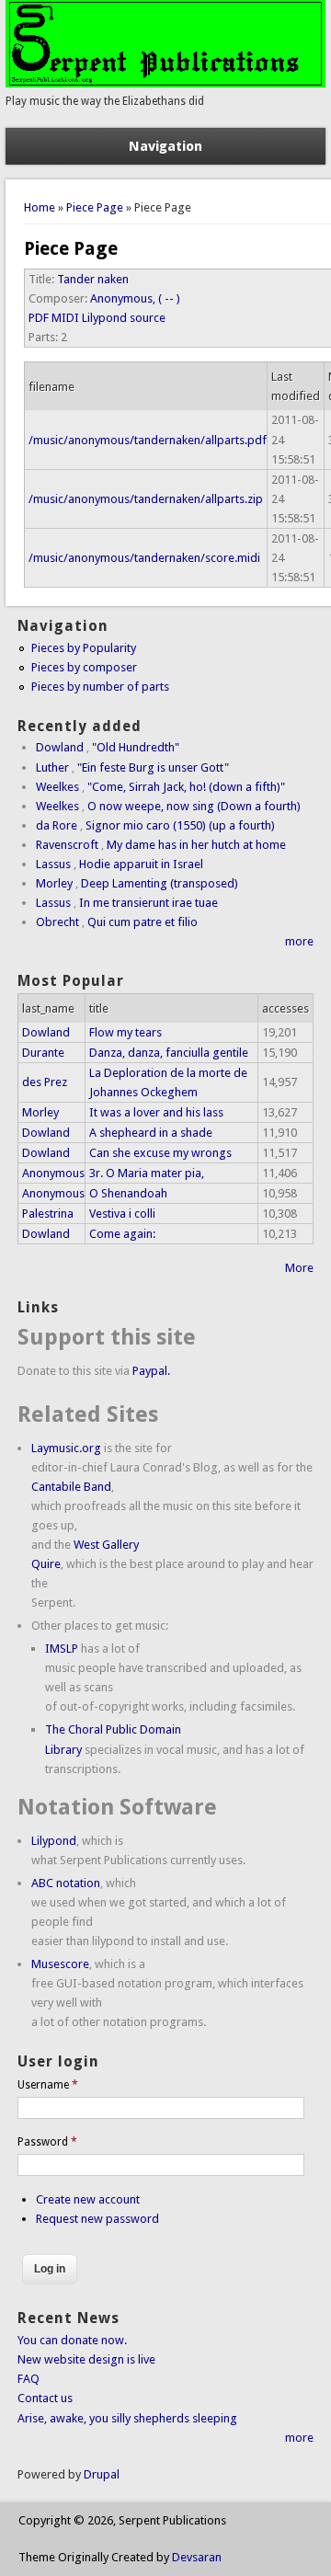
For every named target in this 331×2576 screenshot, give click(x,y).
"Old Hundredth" (136, 747)
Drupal (102, 2474)
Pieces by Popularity (84, 648)
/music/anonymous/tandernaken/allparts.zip (146, 499)
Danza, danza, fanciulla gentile (169, 1053)
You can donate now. (72, 2340)
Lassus (53, 864)
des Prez (45, 1082)
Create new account (88, 2199)
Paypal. (151, 1371)
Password (47, 2142)
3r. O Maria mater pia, (147, 1173)
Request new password (97, 2219)
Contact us (45, 2398)
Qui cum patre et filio (143, 922)
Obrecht (57, 922)
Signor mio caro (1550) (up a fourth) (180, 825)
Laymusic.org (66, 1448)
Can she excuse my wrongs (160, 1153)
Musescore (60, 1964)
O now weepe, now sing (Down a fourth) (194, 806)
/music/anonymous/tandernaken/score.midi (144, 558)
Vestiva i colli (122, 1214)
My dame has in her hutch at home (196, 845)
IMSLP (62, 1649)
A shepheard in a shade (151, 1133)
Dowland (60, 747)
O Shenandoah (128, 1193)
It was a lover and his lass (156, 1112)
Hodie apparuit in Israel (141, 864)
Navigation (165, 146)
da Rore (57, 825)
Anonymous (53, 1173)
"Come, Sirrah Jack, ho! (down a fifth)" (186, 787)
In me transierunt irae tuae (148, 903)
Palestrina (48, 1214)
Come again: (122, 1234)
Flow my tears (126, 1032)
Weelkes (57, 787)
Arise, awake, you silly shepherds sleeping (127, 2418)
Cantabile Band (71, 1487)
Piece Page (95, 207)
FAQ (29, 2379)
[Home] (165, 83)
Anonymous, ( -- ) (135, 298)
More (299, 1268)
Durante (43, 1053)
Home (40, 207)
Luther (52, 767)
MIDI (65, 318)
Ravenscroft (67, 845)
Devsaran (197, 2557)
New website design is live (86, 2359)
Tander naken (93, 279)
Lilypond (54, 1841)
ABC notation (66, 1883)
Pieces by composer (84, 667)
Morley (54, 883)
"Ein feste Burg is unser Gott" (153, 767)
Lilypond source (124, 318)
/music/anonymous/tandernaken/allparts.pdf (148, 440)
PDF (39, 318)
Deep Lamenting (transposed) (160, 883)
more (299, 941)
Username (48, 2085)
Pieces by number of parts (100, 687)
